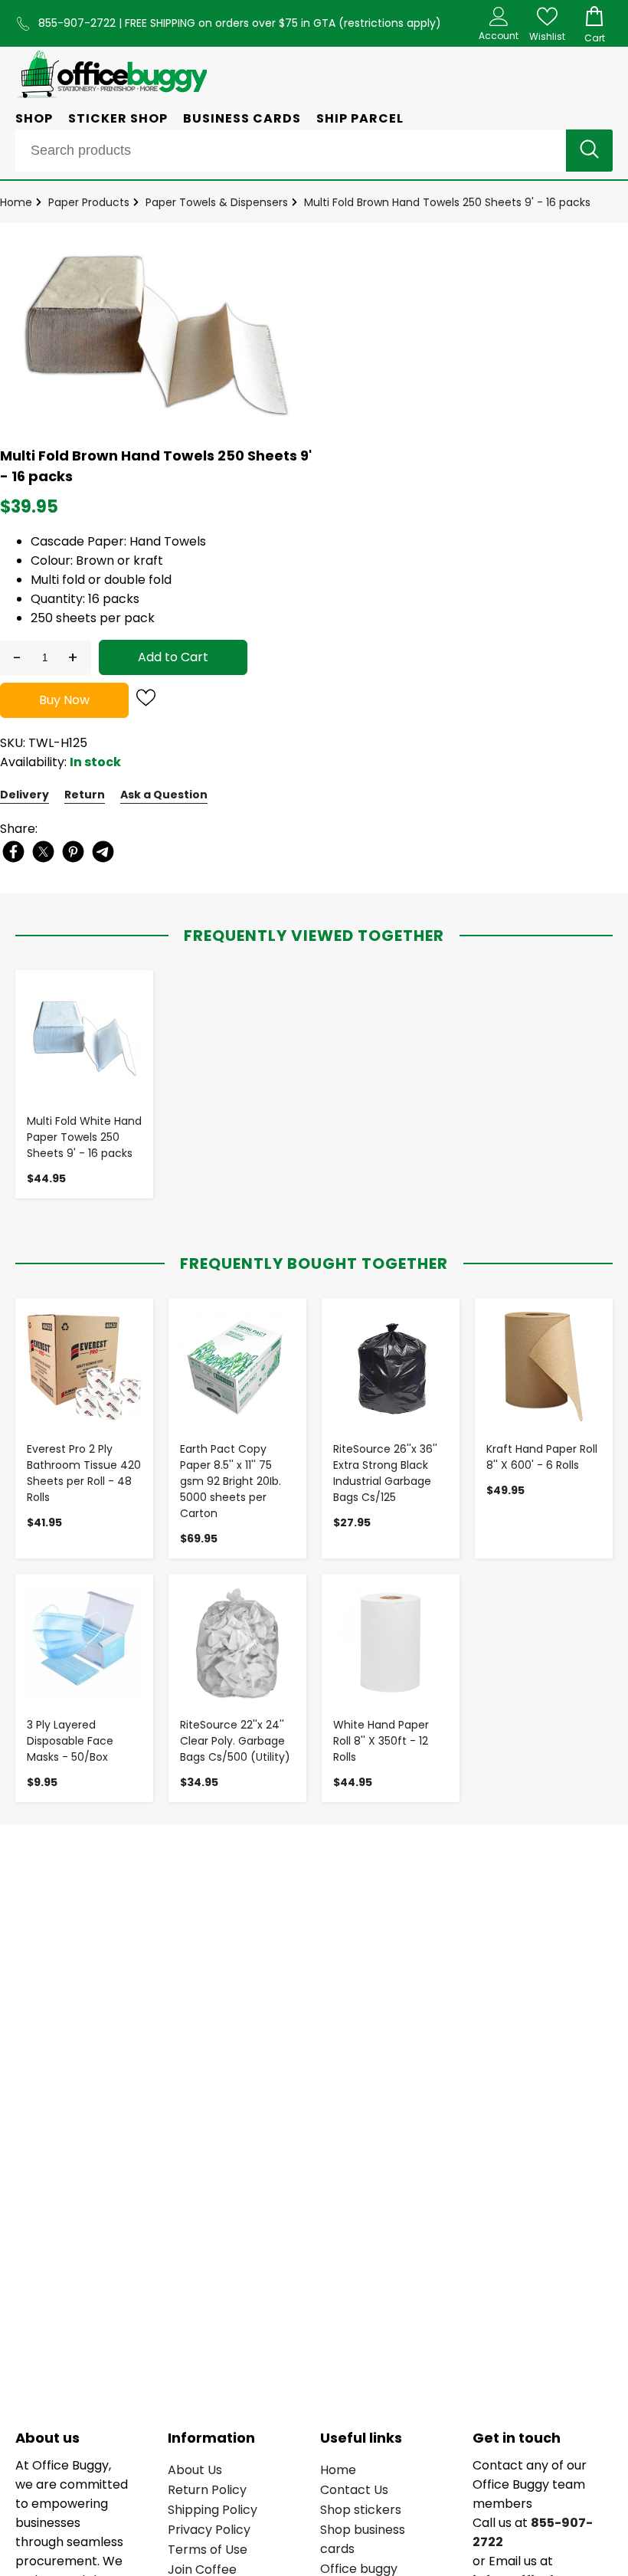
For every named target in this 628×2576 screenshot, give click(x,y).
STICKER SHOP (118, 118)
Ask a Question (164, 795)
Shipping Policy (213, 2510)
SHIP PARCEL (360, 118)
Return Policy (207, 2490)
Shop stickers (361, 2510)
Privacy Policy (209, 2530)
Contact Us (354, 2490)
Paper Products (89, 202)
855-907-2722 (78, 23)
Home (16, 202)
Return (85, 795)
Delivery (25, 795)
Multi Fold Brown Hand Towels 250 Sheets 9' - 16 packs (447, 202)
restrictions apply (390, 23)
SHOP (34, 118)
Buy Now (64, 700)
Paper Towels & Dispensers (217, 202)
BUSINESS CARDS (242, 118)
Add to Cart (173, 657)
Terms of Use (208, 2550)
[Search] (589, 151)
